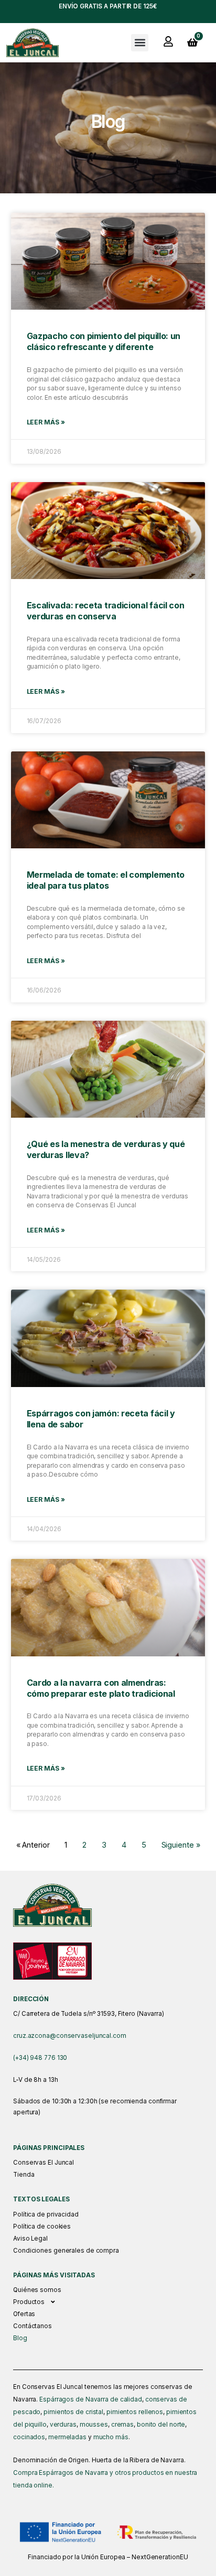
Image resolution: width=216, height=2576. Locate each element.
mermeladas (67, 2437)
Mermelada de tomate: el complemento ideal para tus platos (106, 880)
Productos (29, 2302)
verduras (63, 2425)
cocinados (29, 2437)
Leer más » (46, 422)
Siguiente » (181, 1845)
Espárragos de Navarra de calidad (91, 2399)
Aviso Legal (30, 2239)
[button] (140, 43)
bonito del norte (161, 2425)
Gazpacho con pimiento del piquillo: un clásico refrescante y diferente (104, 341)
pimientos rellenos (135, 2412)
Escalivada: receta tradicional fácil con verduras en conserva (106, 611)
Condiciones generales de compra (66, 2251)
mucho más (111, 2437)
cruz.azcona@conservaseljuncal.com (70, 2036)
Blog (20, 2338)
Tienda (24, 2175)
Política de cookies (42, 2226)
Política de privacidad (46, 2214)
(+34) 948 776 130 (40, 2058)
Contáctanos (33, 2326)
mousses (94, 2425)
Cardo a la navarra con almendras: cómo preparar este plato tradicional (101, 1688)
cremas (122, 2425)
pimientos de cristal (73, 2412)
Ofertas (24, 2314)
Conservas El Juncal (44, 2163)
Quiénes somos (37, 2290)
